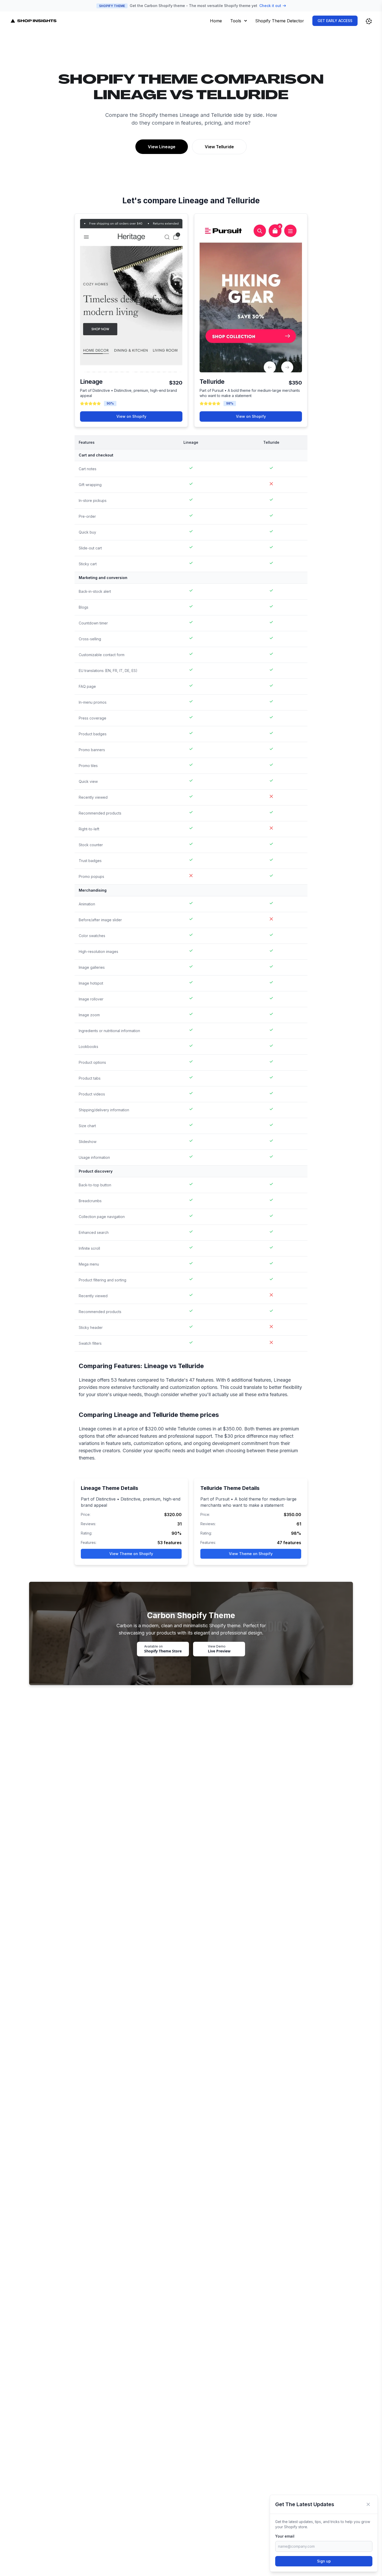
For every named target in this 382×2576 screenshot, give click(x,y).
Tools (236, 21)
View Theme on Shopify (131, 1554)
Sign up (324, 2561)
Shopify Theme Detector (280, 21)
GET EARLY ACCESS (335, 21)
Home (216, 21)
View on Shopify (131, 416)
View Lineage (162, 147)
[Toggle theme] (369, 21)
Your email (285, 2536)
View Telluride (219, 147)
